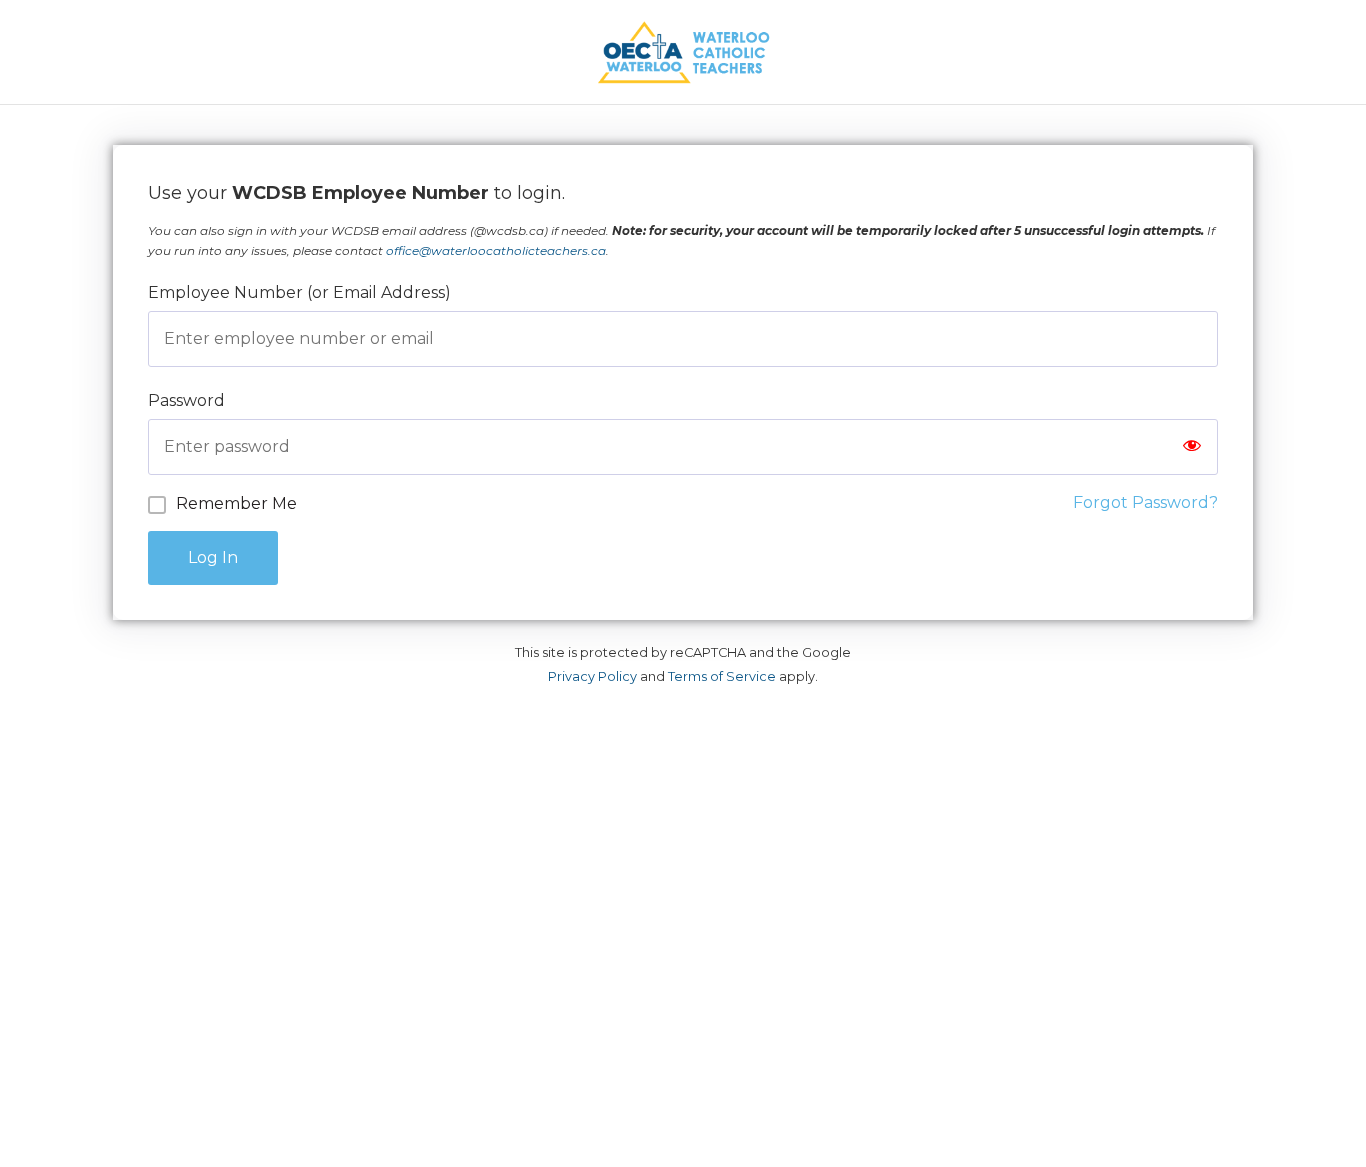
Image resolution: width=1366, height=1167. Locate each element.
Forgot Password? (1145, 502)
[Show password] (1192, 447)
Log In (213, 557)
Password (186, 400)
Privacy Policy (592, 676)
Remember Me (236, 503)
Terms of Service (722, 676)
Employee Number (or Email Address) (299, 292)
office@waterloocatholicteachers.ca (496, 250)
